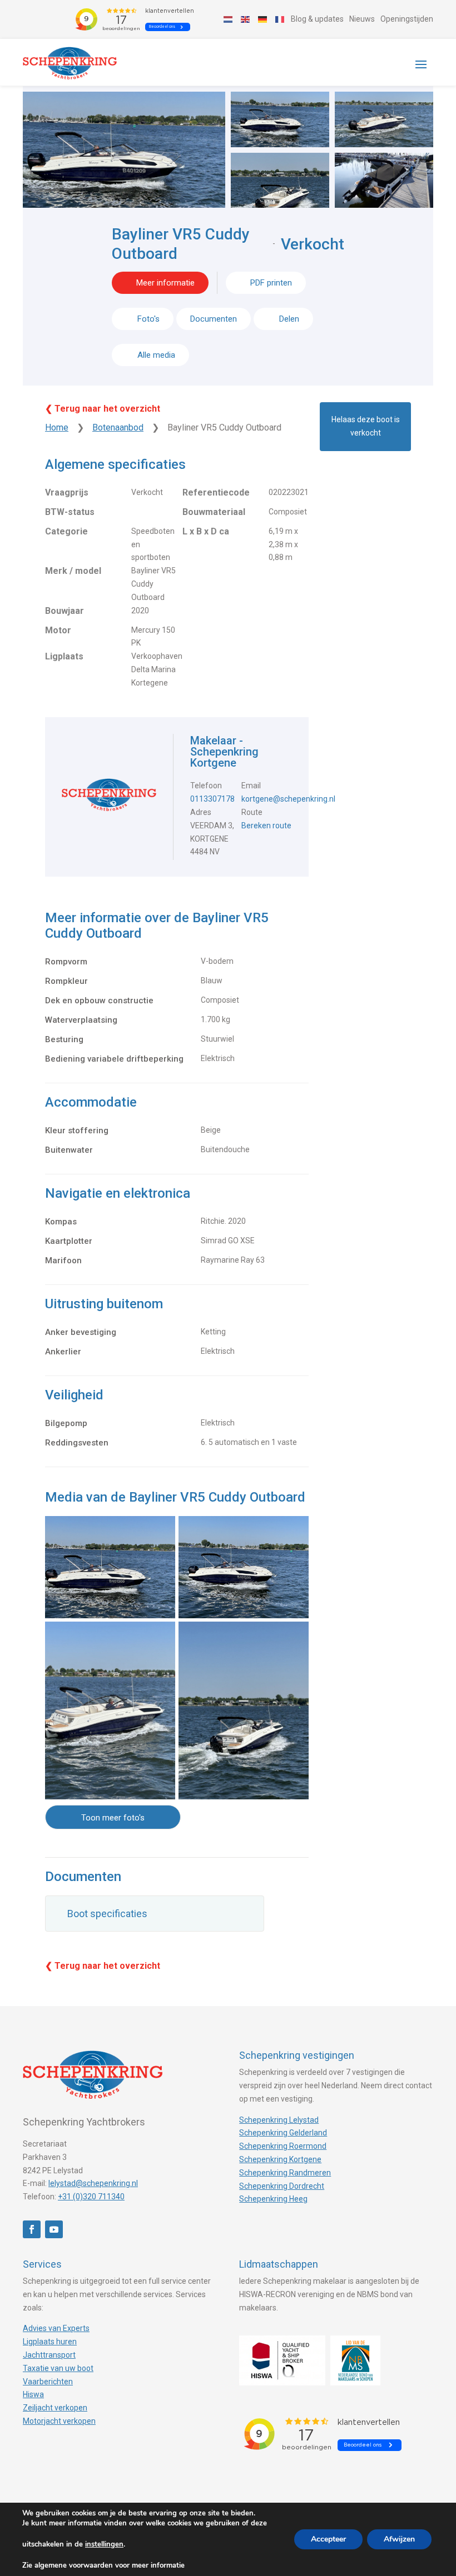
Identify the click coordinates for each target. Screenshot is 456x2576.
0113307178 (212, 799)
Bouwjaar (65, 611)
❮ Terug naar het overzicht (103, 409)
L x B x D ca (206, 531)
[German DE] (263, 19)
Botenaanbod (118, 427)
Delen (288, 319)
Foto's (148, 319)
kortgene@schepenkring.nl (288, 799)
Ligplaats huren (50, 2342)
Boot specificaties (107, 1914)
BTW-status (70, 512)
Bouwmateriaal (214, 512)
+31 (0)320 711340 (91, 2197)
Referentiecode (216, 492)
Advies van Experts (56, 2328)
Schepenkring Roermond (283, 2146)
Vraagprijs (67, 492)
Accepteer (328, 2539)
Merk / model (73, 571)
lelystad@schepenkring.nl (93, 2183)
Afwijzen (399, 2539)
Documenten (214, 319)
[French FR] (280, 19)
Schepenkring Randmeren (285, 2173)
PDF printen (271, 283)
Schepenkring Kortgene (280, 2159)
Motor (58, 630)
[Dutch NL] (229, 19)
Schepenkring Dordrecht (282, 2186)
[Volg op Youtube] (54, 2229)
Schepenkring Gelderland (283, 2133)
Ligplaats (64, 656)
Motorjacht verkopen (59, 2421)
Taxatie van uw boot (58, 2368)
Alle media (156, 355)
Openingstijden (407, 19)
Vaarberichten (48, 2382)
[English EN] (246, 19)
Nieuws (362, 19)
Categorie (66, 531)
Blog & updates (317, 19)
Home (57, 427)
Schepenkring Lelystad (279, 2120)
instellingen (104, 2544)
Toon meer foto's (113, 1818)
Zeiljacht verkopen (55, 2408)
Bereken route (266, 826)
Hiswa (33, 2394)
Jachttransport (49, 2355)
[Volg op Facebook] (32, 2229)
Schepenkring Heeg (273, 2199)
